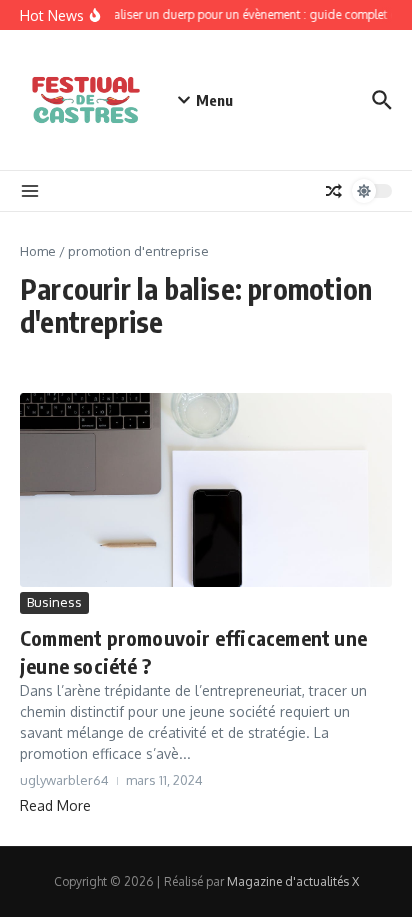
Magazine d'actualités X (293, 881)
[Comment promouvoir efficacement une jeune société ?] (206, 490)
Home (38, 251)
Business (54, 602)
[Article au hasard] (334, 191)
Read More (55, 805)
